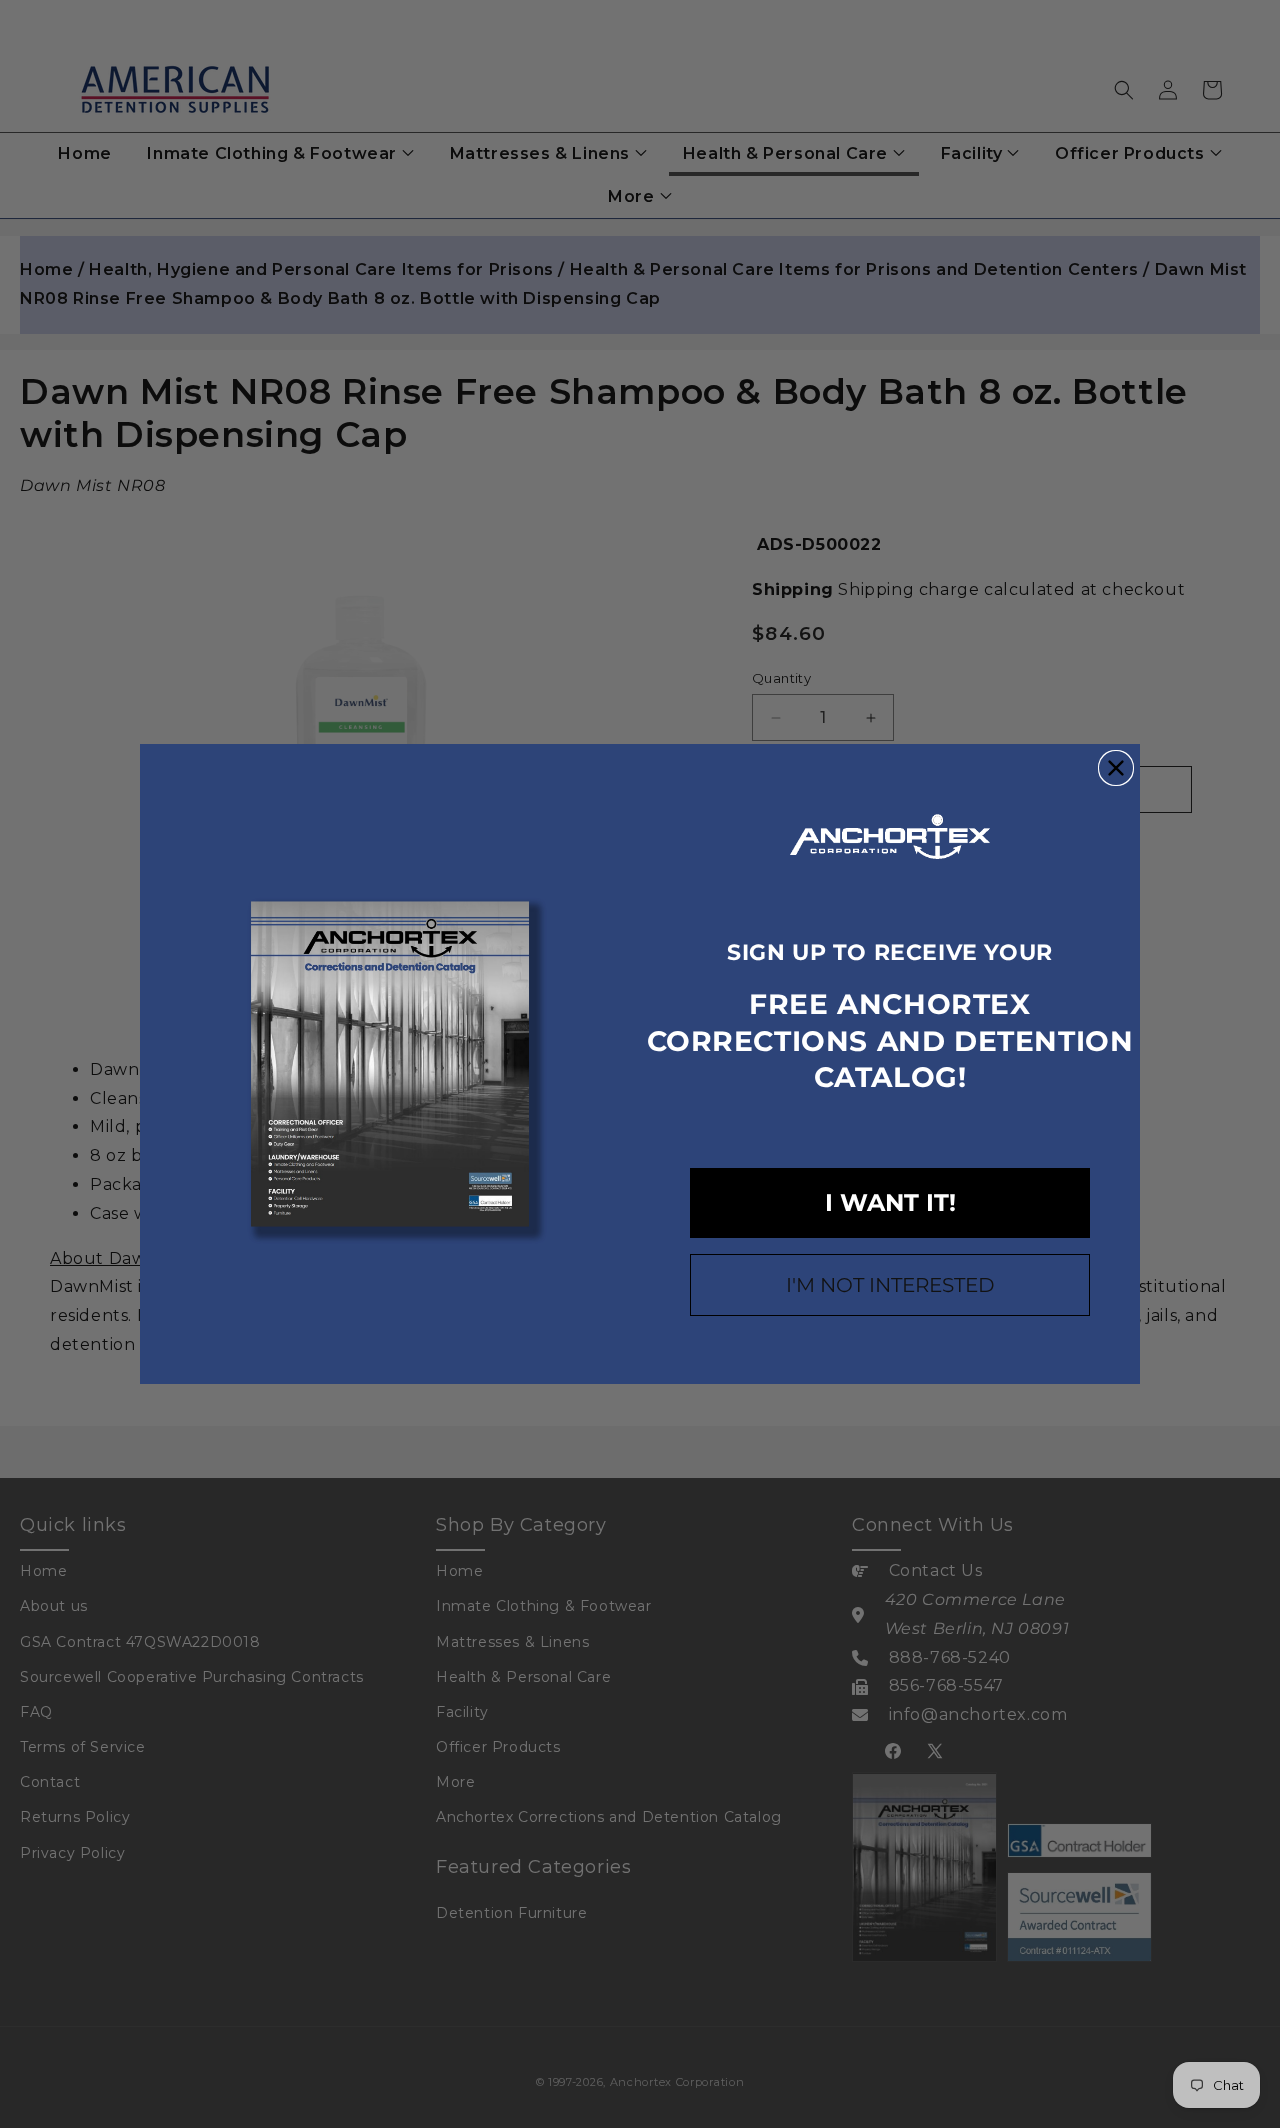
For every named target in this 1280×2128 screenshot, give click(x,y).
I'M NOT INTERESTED (890, 1285)
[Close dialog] (1116, 768)
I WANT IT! (890, 1202)
